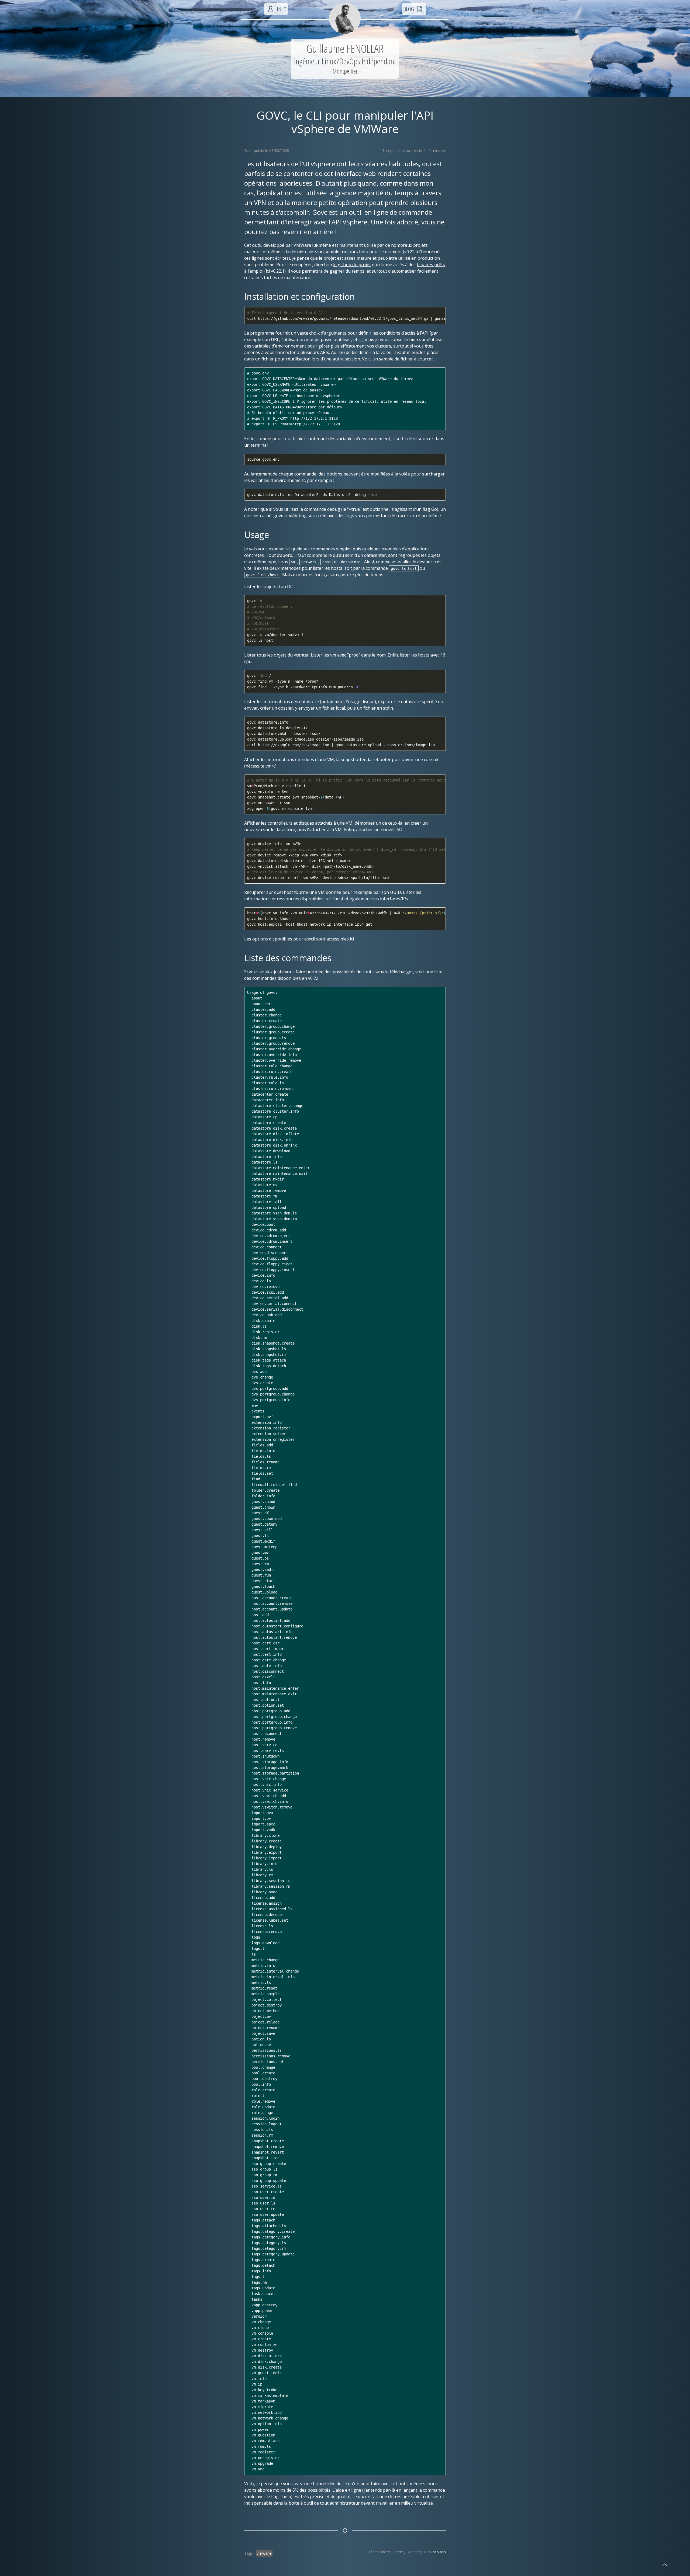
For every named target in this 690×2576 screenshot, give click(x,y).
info (281, 9)
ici (352, 939)
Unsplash (438, 2552)
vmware (264, 2553)
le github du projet (352, 265)
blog (409, 9)
